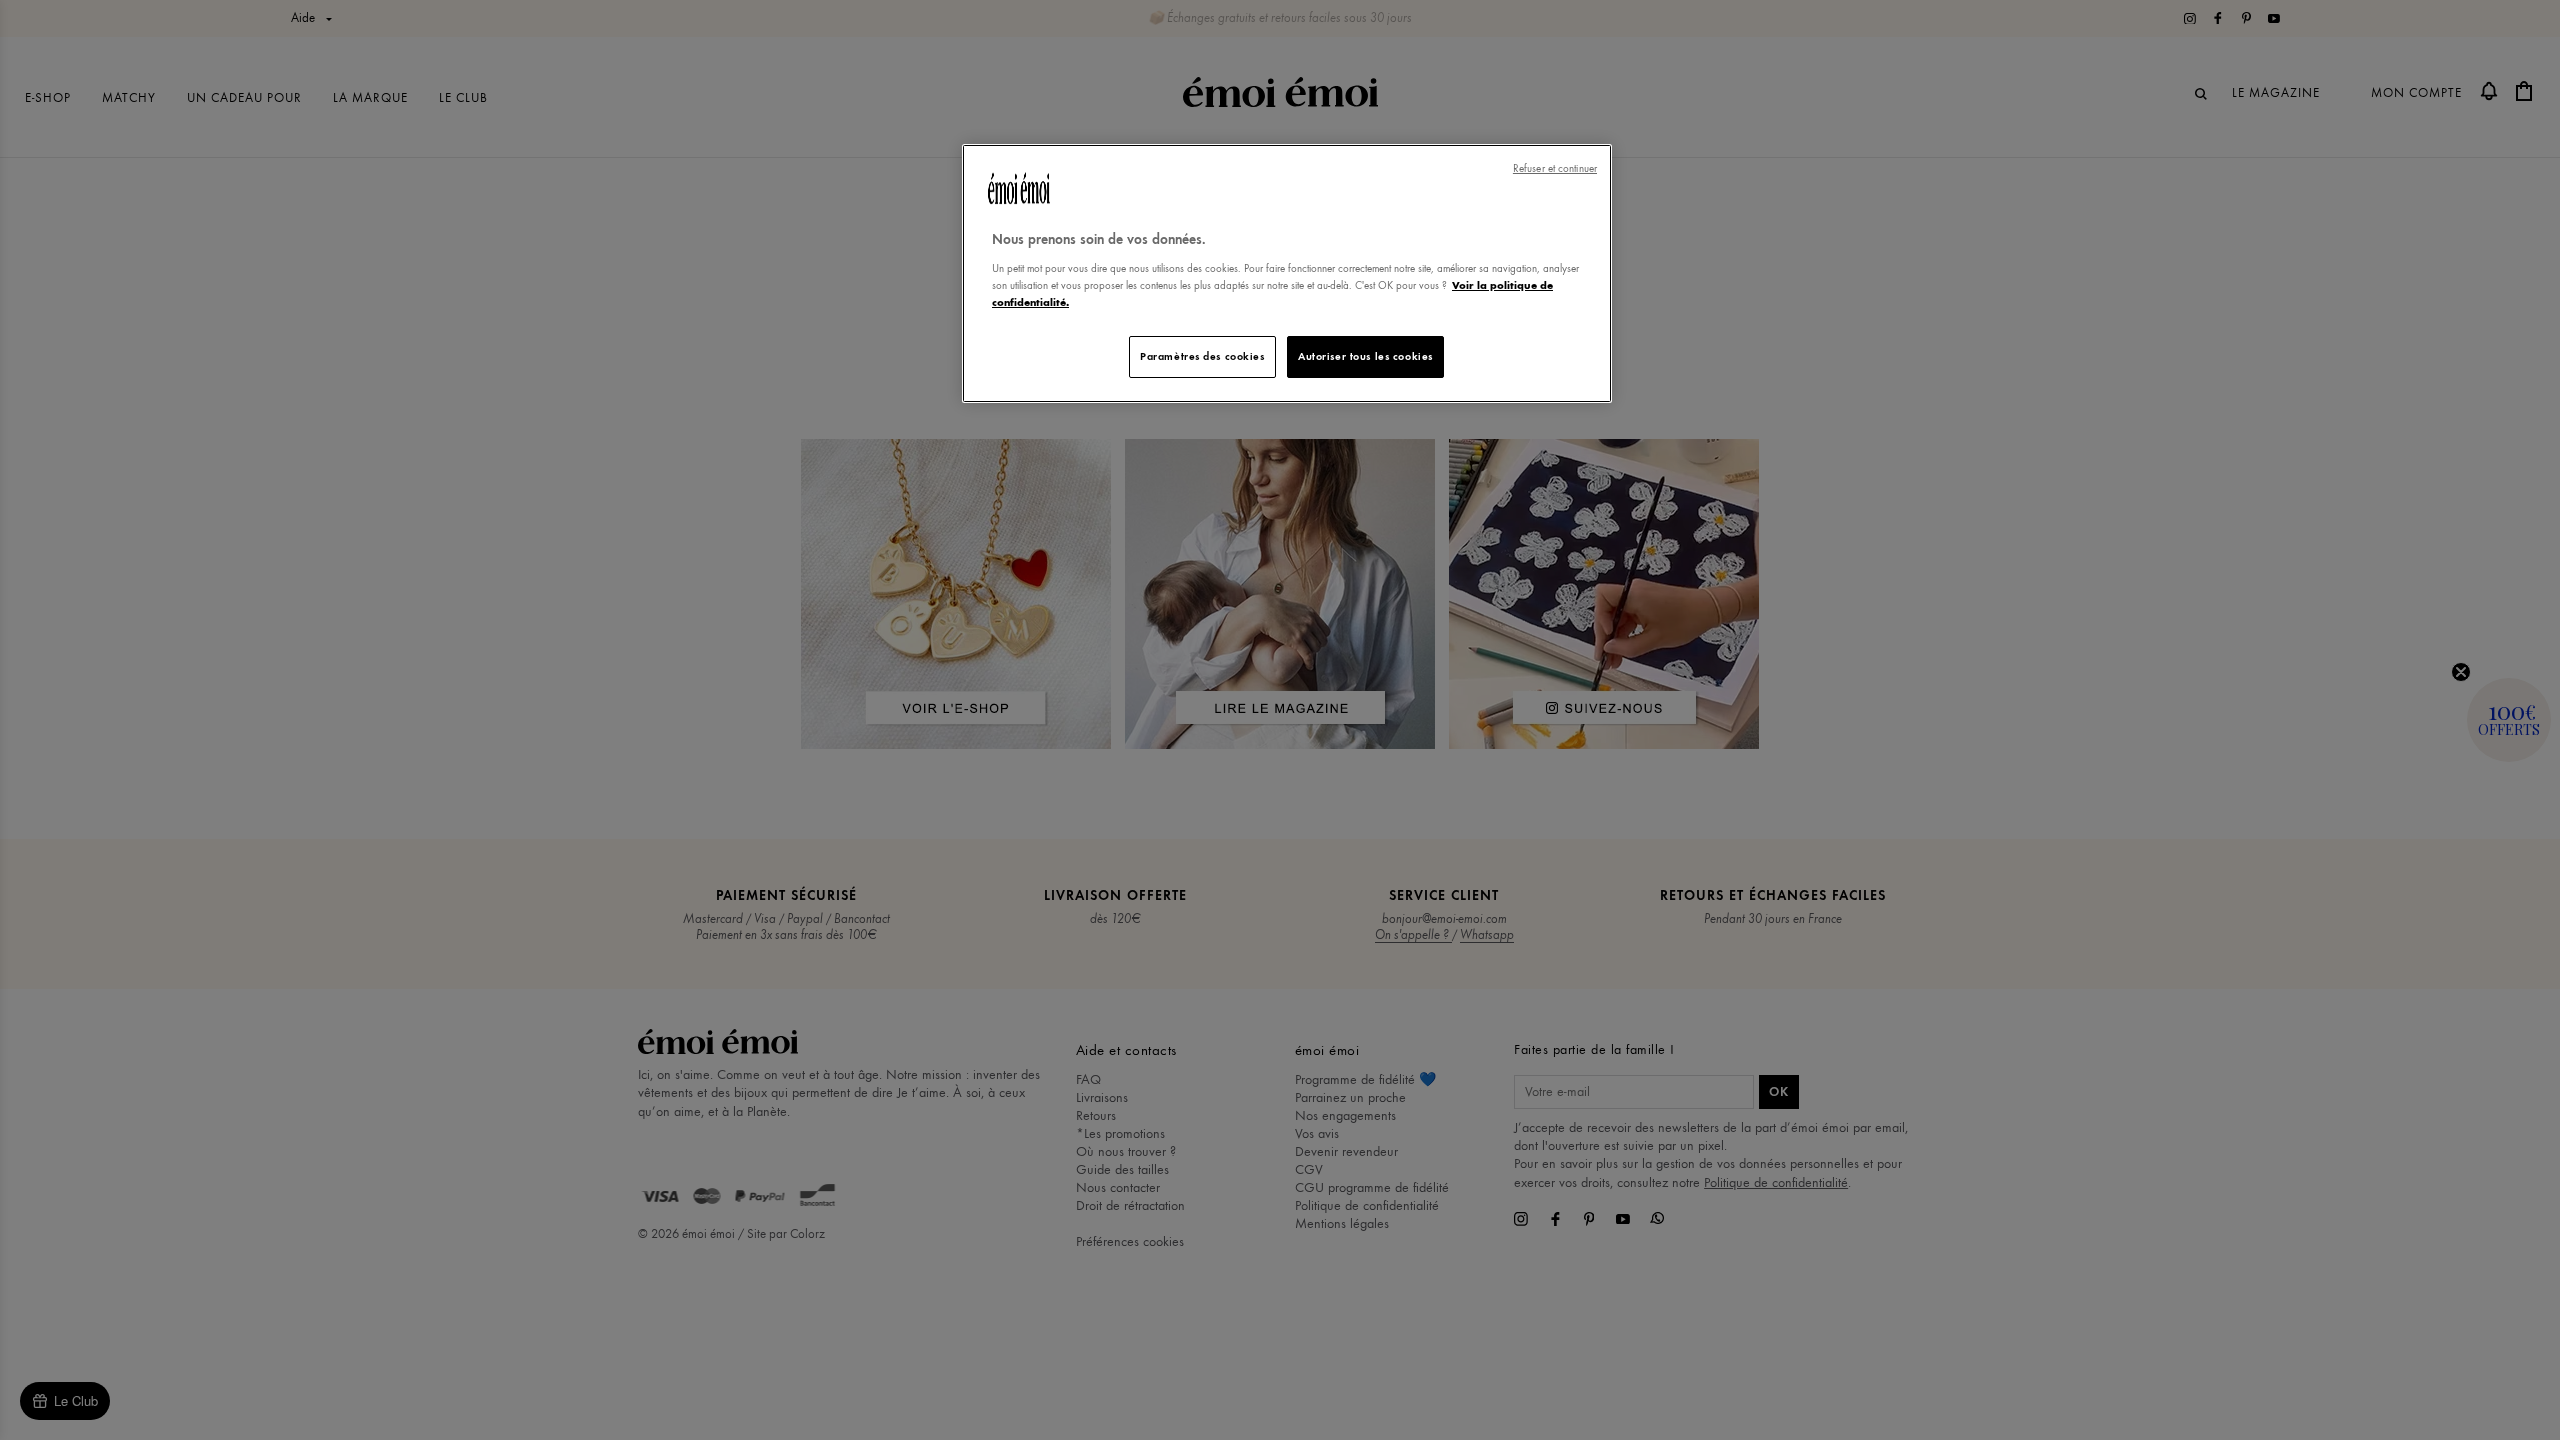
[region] (1287, 273)
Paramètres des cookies (1202, 356)
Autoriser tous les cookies (1365, 356)
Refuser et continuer (1555, 168)
